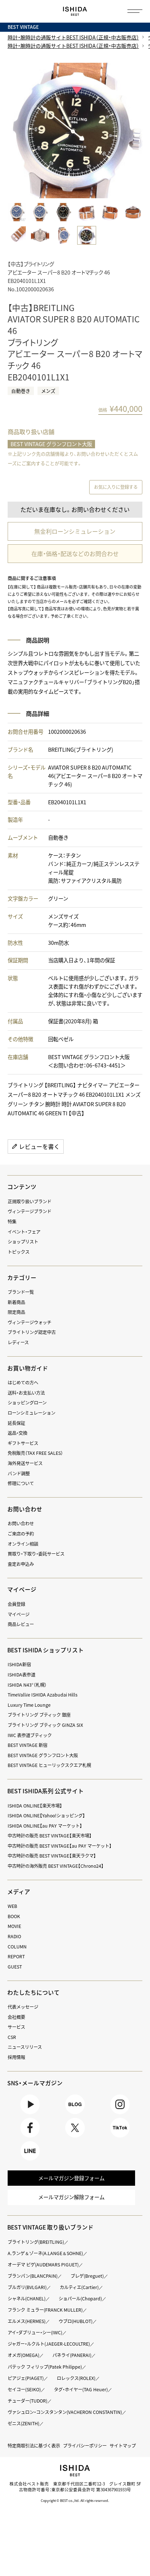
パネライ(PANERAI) (72, 2355)
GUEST (15, 1967)
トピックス (19, 1252)
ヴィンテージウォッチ (29, 1322)
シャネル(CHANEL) (27, 2299)
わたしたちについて (33, 1992)
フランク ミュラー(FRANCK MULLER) (45, 2310)
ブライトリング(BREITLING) (36, 2242)
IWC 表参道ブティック (30, 1735)
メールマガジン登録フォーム (71, 2178)
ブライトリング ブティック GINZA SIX (45, 1725)
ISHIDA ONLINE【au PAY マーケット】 (45, 1826)
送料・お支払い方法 (26, 1393)
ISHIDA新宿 (19, 1664)
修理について (21, 1483)
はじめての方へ (23, 1383)
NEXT (135, 131)
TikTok (120, 2137)
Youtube (30, 2114)
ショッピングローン (27, 1403)
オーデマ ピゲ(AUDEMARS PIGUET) (43, 2265)
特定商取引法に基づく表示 (34, 2446)
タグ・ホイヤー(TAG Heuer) (81, 2389)
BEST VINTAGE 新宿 (27, 1745)
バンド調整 (19, 1473)
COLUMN (17, 1947)
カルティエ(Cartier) (79, 2287)
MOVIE (14, 1926)
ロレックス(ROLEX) (76, 2378)
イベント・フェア (24, 1232)
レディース (18, 1342)
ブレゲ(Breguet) (87, 2276)
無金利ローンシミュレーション (75, 531)
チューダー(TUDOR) (27, 2401)
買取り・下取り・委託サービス (36, 1554)
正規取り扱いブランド (29, 1201)
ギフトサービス (23, 1443)
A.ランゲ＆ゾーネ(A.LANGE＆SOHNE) (45, 2253)
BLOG (75, 2114)
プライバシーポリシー (85, 2446)
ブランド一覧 (21, 1292)
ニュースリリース (25, 2047)
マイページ (22, 1589)
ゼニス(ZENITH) (23, 2423)
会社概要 (16, 2017)
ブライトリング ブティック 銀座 (39, 1715)
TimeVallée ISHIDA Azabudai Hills (43, 1695)
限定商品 (16, 1312)
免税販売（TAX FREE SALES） (35, 1453)
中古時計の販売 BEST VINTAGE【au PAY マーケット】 (60, 1846)
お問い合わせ (21, 1523)
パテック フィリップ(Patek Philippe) (45, 2367)
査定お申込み (21, 1564)
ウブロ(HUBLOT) (76, 2321)
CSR (12, 2037)
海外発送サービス (25, 1463)
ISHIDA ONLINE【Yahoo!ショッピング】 (46, 1816)
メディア (19, 1892)
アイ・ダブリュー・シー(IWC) (35, 2332)
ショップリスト (23, 1242)
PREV (15, 131)
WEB (12, 1906)
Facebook (30, 2137)
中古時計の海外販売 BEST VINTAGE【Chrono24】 (56, 1866)
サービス (16, 2027)
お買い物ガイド (28, 1368)
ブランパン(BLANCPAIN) (33, 2276)
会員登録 (16, 1604)
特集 (12, 1222)
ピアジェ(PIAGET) (26, 2378)
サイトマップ (123, 2446)
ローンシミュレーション (31, 1413)
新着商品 (16, 1302)
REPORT (16, 1956)
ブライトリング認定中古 (32, 1332)
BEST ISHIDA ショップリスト (46, 1650)
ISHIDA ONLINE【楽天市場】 (35, 1806)
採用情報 (16, 2057)
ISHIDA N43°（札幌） (27, 1685)
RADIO (14, 1936)
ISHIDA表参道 (21, 1675)
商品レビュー (21, 1624)
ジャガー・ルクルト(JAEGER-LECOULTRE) (49, 2344)
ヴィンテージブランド (29, 1211)
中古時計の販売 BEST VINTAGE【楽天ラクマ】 (52, 1856)
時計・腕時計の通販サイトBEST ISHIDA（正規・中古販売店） (73, 37)
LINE (30, 2160)
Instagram (120, 2114)
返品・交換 (17, 1433)
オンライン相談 (23, 1544)
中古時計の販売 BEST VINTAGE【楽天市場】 (50, 1836)
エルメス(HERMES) (27, 2321)
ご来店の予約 (21, 1534)
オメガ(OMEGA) (23, 2355)
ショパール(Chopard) (80, 2299)
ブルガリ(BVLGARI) (27, 2287)
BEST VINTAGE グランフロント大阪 (51, 444)
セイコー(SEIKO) (24, 2389)
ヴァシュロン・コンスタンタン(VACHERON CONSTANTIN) (65, 2412)
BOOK (14, 1916)
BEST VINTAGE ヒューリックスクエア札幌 (49, 1765)
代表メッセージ (23, 2007)
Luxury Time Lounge (29, 1705)
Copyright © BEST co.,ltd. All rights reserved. (75, 2500)
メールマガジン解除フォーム (71, 2197)
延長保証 (16, 1423)
